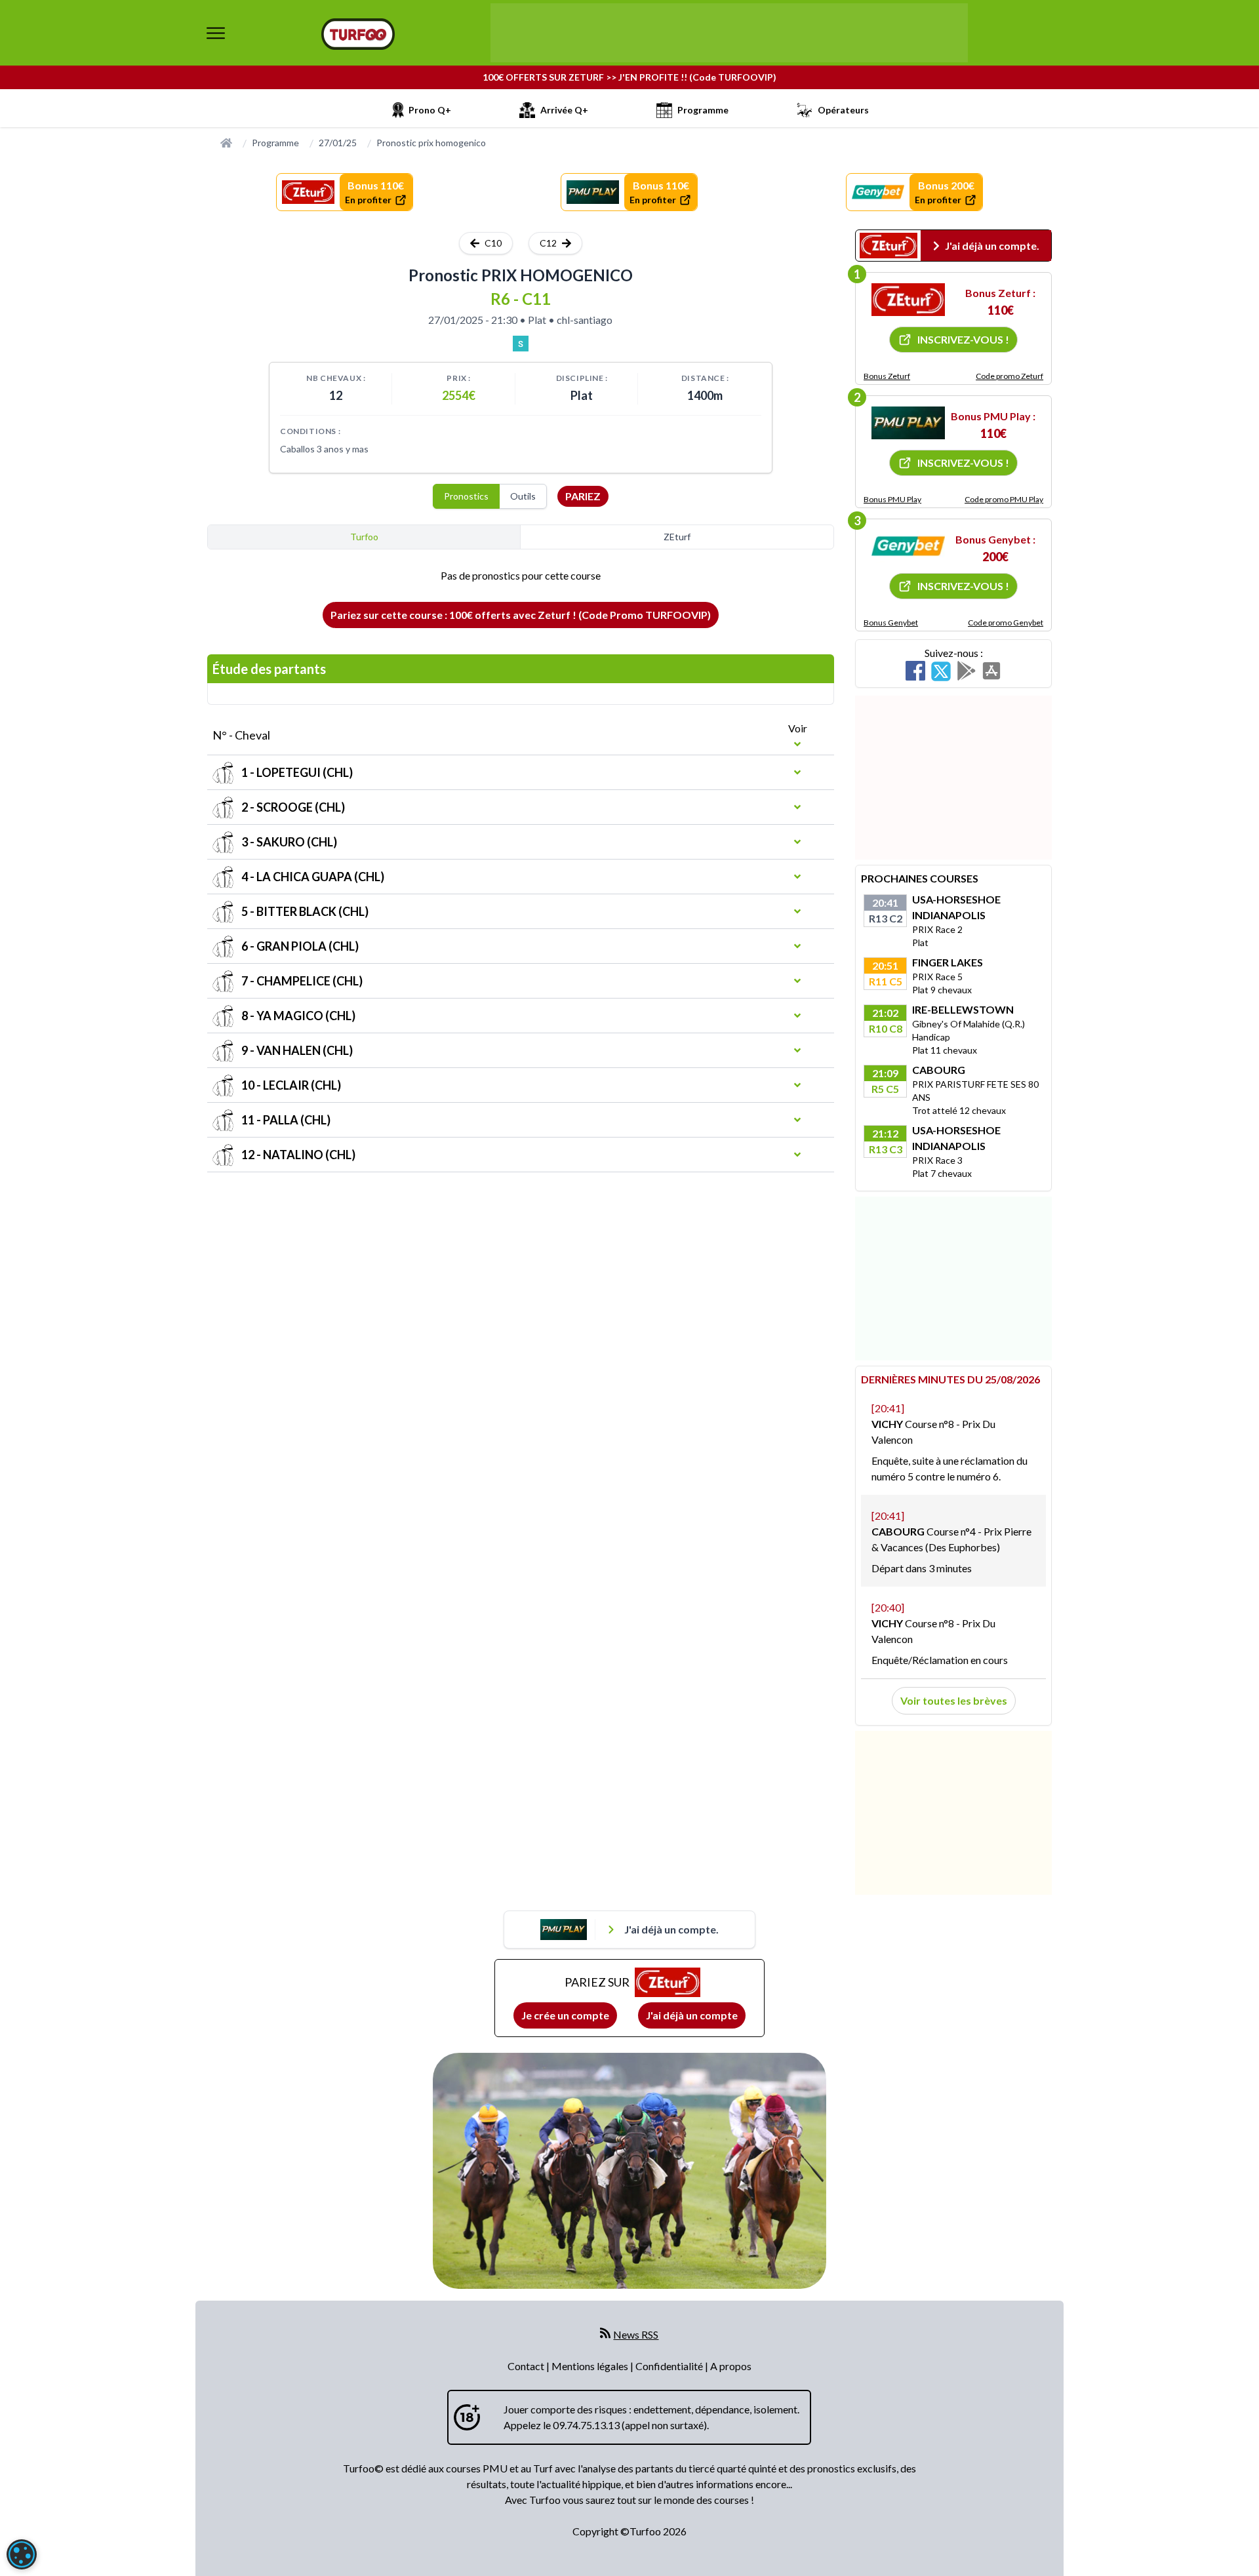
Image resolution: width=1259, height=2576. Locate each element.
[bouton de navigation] (216, 33)
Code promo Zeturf (1009, 376)
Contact (527, 2366)
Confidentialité (670, 2366)
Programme (275, 143)
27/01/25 (338, 143)
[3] (908, 546)
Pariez (583, 496)
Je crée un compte (565, 2015)
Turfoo (364, 537)
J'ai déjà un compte (692, 2015)
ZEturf (677, 537)
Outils (523, 496)
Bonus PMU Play (892, 499)
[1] (908, 300)
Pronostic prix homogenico (431, 143)
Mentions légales (591, 2366)
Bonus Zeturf (887, 376)
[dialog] (22, 2554)
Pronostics (466, 496)
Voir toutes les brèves (954, 1700)
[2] (908, 423)
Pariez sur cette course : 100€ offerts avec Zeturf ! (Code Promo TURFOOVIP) (521, 615)
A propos (731, 2366)
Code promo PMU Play (1004, 499)
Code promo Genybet (1006, 623)
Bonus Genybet (891, 623)
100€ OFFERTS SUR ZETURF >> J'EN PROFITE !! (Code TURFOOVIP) (629, 77)
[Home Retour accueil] (358, 34)
